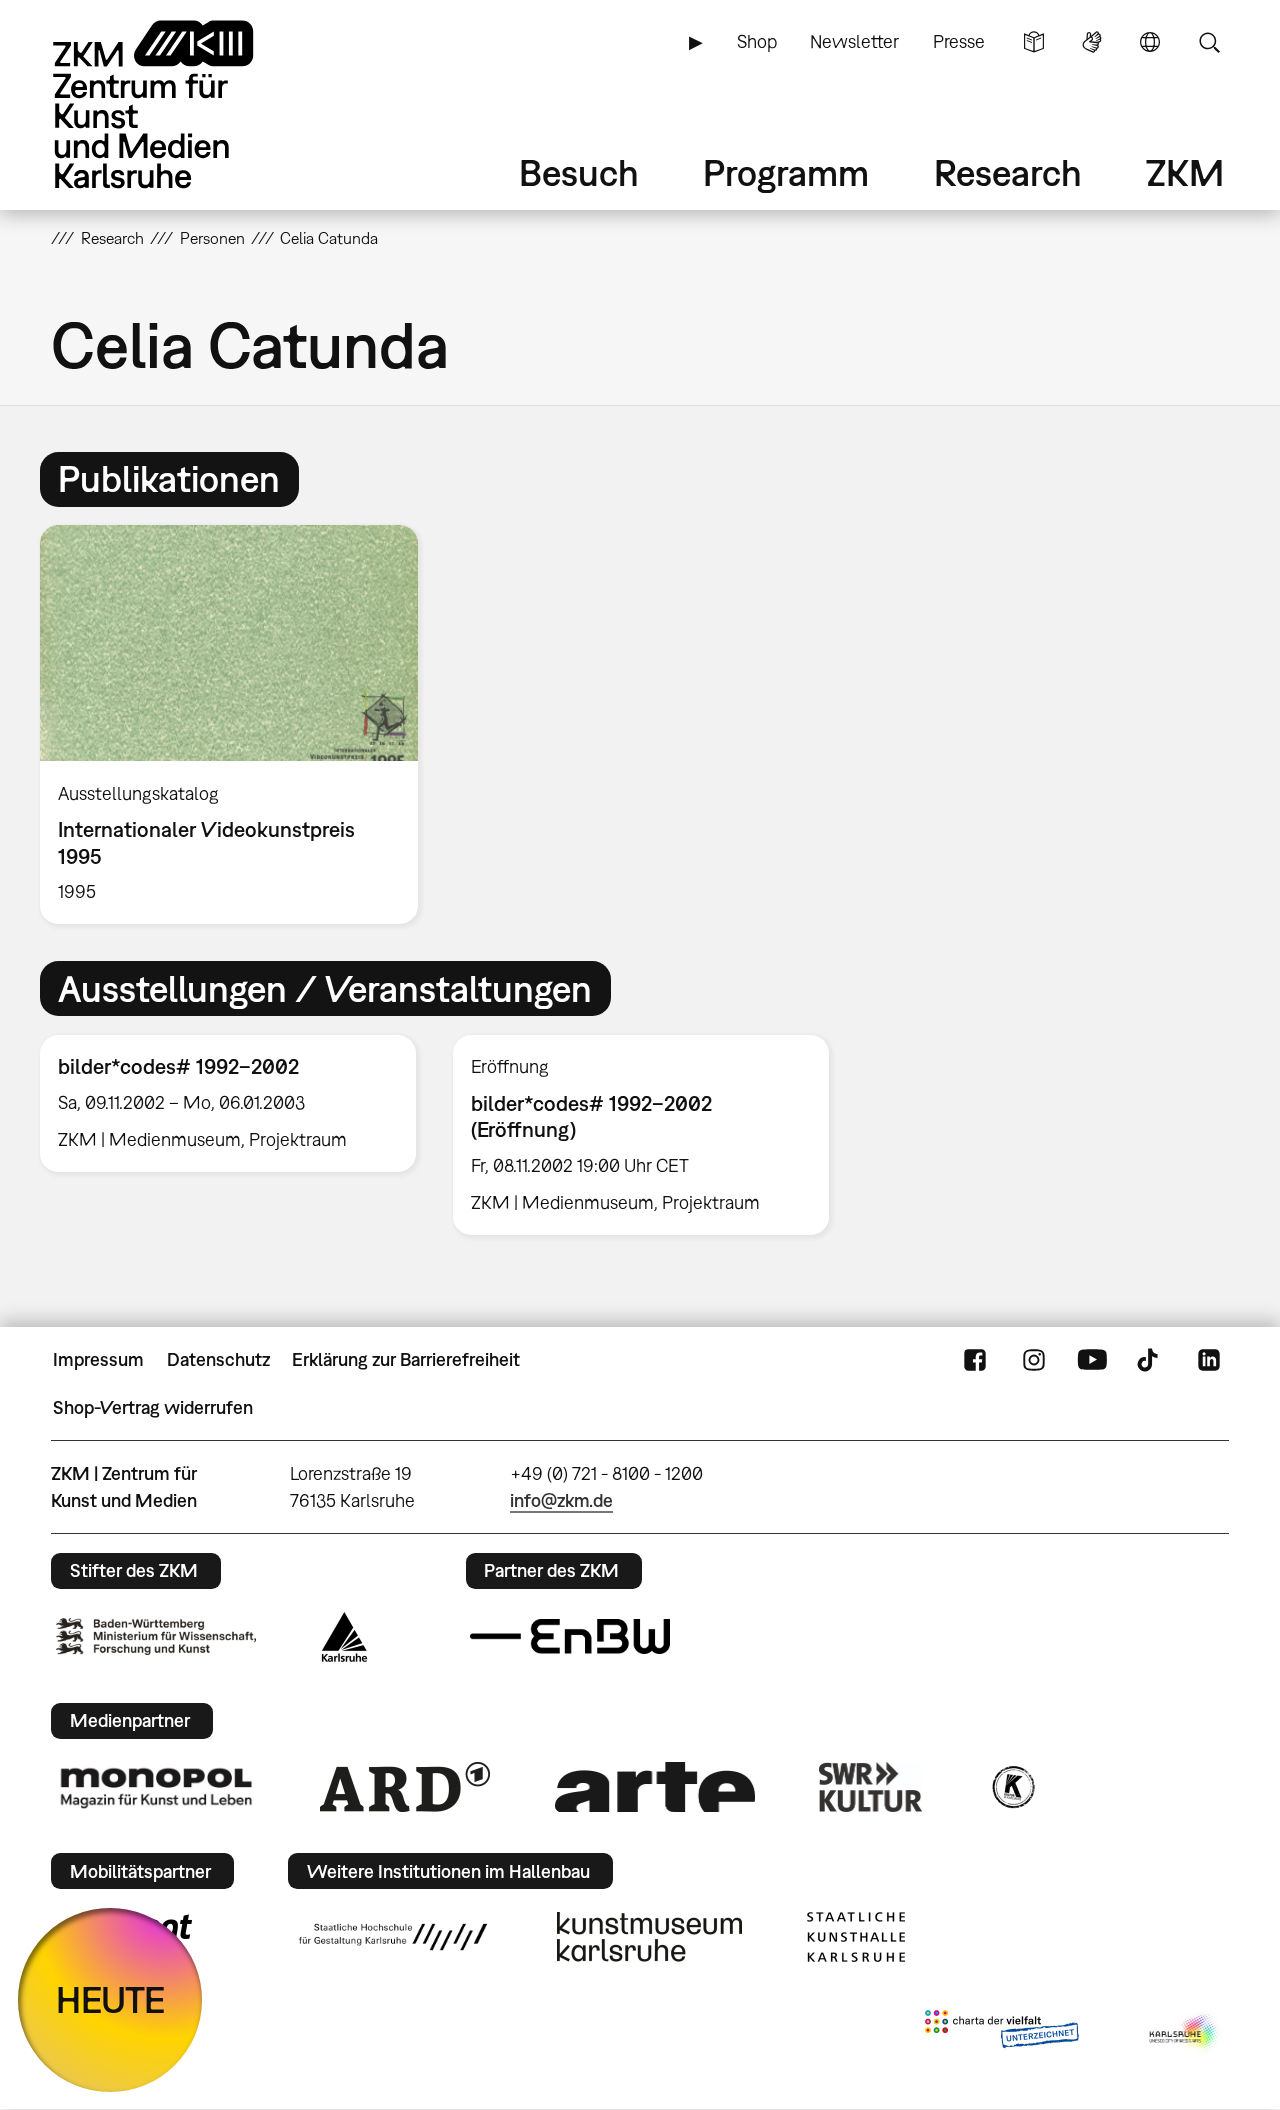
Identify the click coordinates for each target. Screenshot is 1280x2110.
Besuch (579, 172)
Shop (757, 41)
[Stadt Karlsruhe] (344, 1637)
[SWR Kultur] (871, 1787)
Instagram (1034, 1360)
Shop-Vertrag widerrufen (153, 1407)
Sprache (1150, 42)
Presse (959, 41)
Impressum (98, 1359)
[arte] (655, 1786)
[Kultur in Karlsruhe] (1012, 1787)
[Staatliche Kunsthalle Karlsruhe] (856, 1937)
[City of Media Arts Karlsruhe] (1185, 2033)
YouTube (1092, 1360)
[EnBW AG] (570, 1637)
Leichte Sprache (1034, 42)
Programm (786, 172)
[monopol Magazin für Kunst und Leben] (156, 1787)
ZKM (1185, 172)
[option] (238, 724)
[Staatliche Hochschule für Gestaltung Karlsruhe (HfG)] (393, 1937)
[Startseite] (181, 104)
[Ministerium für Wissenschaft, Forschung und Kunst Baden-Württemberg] (156, 1636)
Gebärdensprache (1092, 42)
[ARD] (405, 1787)
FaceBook (975, 1360)
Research (1008, 172)
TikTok (1150, 1360)
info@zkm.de (561, 1500)
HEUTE (110, 1999)
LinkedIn (1209, 1360)
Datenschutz (218, 1359)
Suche (1209, 42)
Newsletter (854, 41)
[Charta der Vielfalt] (1001, 2033)
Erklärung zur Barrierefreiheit (406, 1359)
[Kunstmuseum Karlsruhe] (649, 1937)
